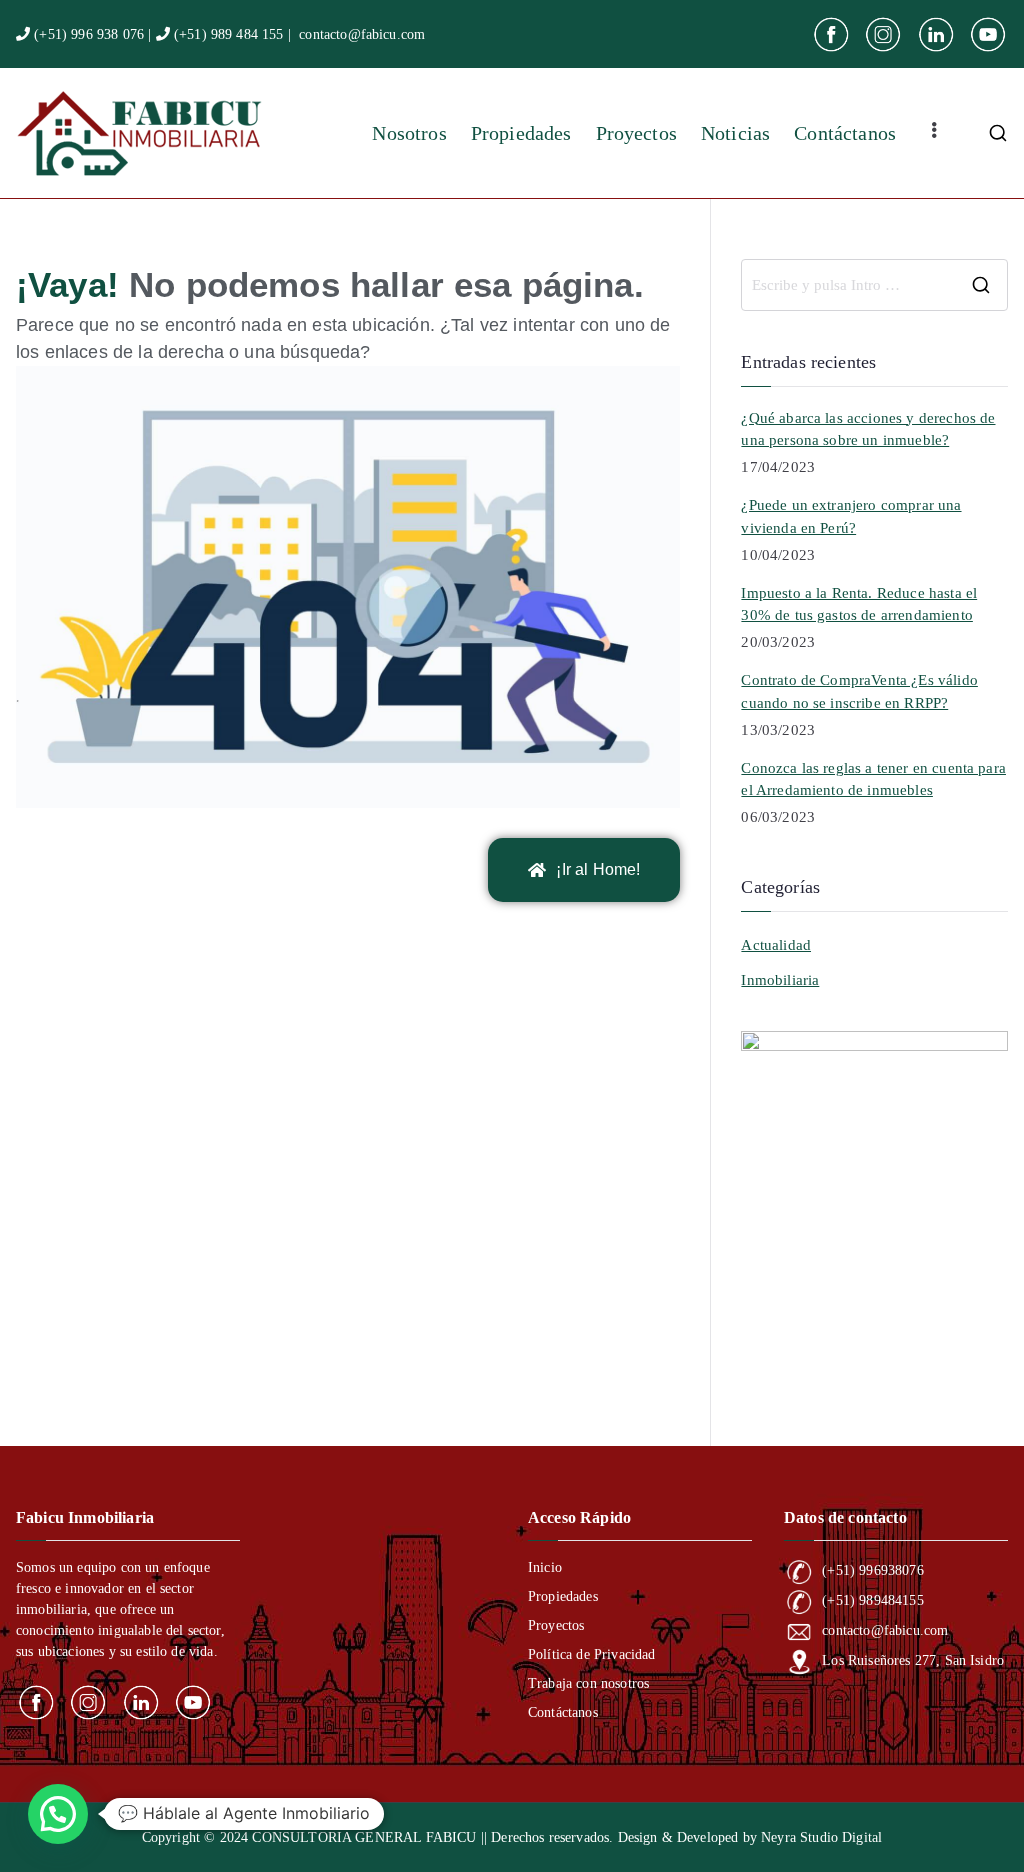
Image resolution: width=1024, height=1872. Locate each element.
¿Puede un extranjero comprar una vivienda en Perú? (851, 516)
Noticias (735, 133)
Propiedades (521, 133)
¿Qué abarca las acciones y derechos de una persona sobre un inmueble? (868, 429)
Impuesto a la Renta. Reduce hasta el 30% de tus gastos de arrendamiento (859, 604)
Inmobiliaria (780, 980)
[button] (58, 1814)
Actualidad (776, 945)
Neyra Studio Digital (821, 1837)
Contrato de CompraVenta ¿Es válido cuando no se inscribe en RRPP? (859, 691)
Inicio (545, 1567)
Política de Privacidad (592, 1654)
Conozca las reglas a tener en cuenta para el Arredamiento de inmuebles (873, 779)
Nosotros (409, 133)
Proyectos (636, 133)
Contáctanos (845, 133)
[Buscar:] (874, 285)
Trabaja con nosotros (588, 1683)
